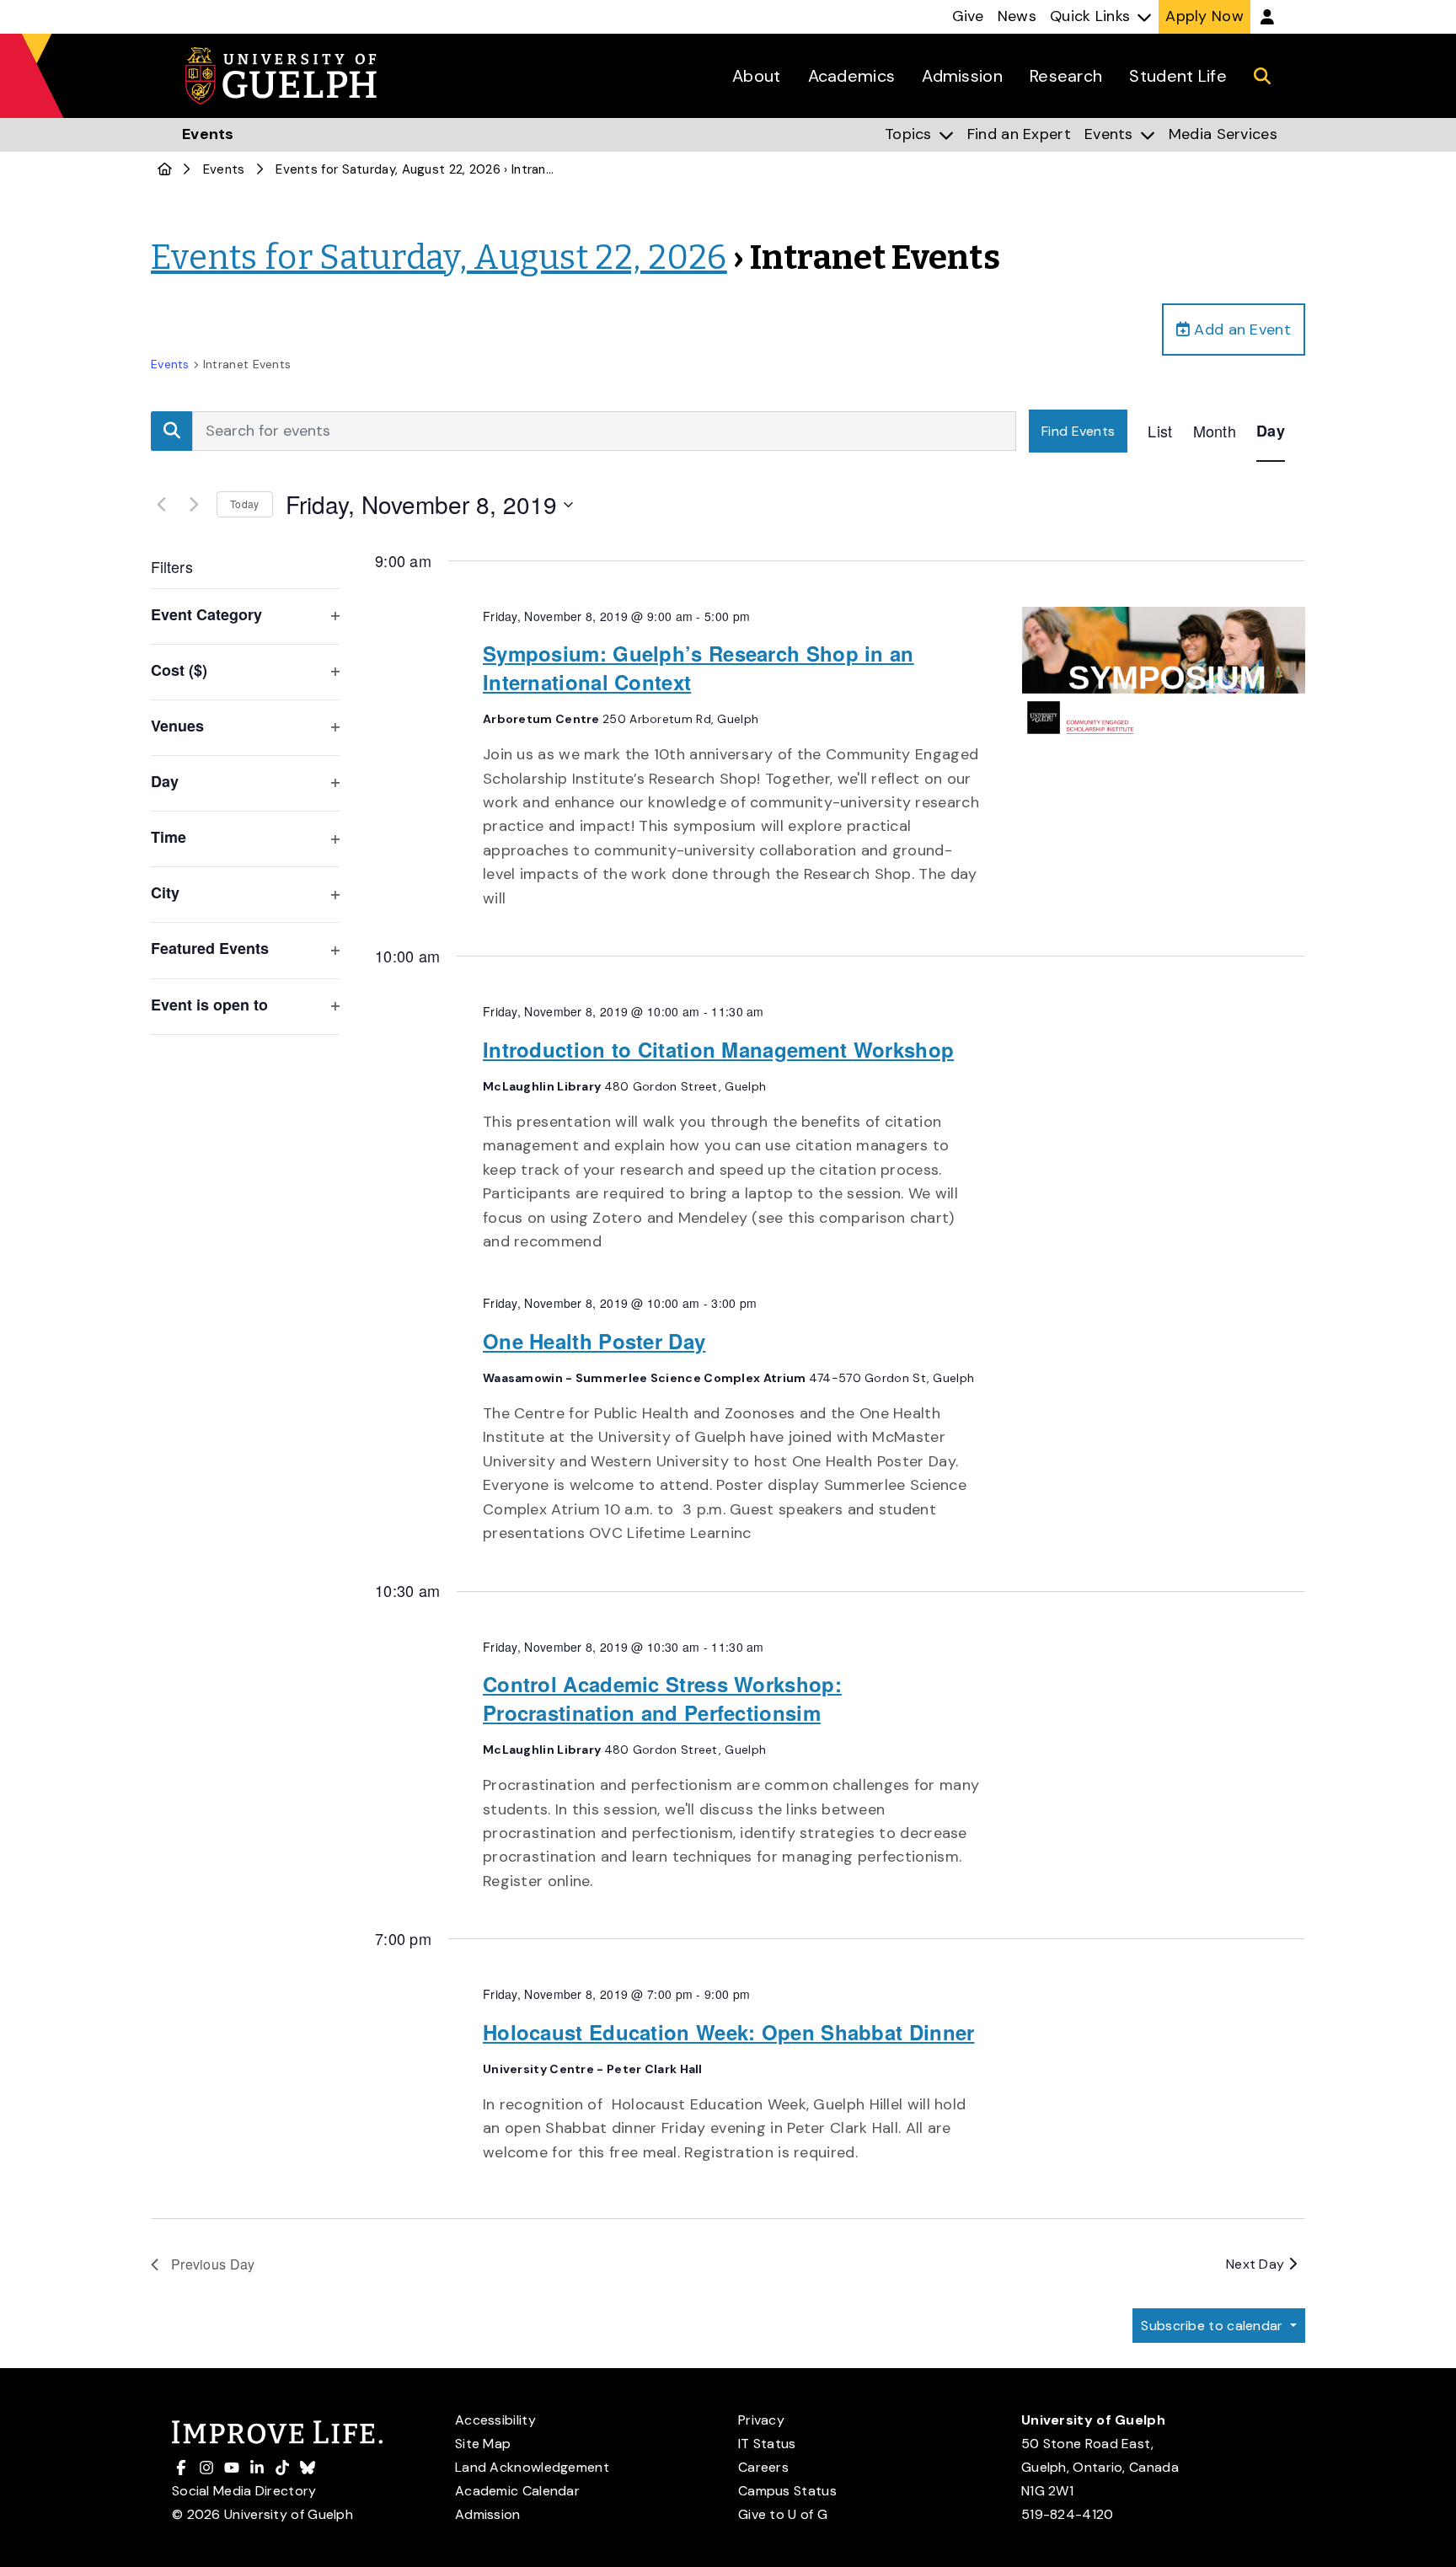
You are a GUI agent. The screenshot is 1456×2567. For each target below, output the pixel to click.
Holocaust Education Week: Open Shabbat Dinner (729, 2032)
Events (224, 169)
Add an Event (1240, 330)
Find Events (1078, 431)
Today (245, 504)
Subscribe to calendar (1214, 2326)
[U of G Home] (165, 169)
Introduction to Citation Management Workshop (718, 1049)
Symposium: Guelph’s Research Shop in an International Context (699, 667)
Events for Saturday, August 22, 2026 (388, 169)
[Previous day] (161, 505)
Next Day (1257, 2264)
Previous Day (213, 2264)
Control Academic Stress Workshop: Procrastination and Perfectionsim (662, 1698)
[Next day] (194, 505)
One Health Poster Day (594, 1341)
